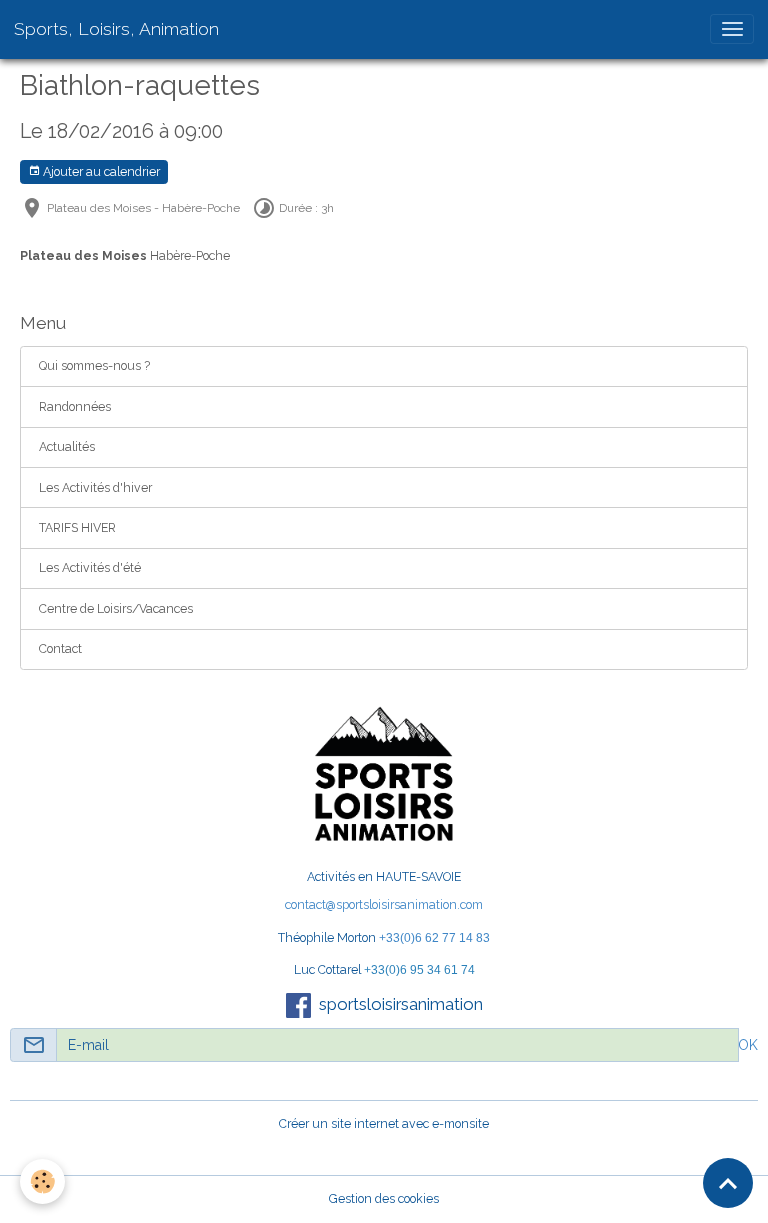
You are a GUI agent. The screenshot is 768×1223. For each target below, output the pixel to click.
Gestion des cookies (384, 1198)
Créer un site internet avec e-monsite (384, 1123)
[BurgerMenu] (732, 29)
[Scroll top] (728, 1183)
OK (748, 1045)
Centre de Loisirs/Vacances (116, 608)
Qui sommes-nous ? (94, 365)
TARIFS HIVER (77, 527)
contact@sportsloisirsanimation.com (384, 904)
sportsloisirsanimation (401, 1004)
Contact (60, 648)
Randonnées (75, 406)
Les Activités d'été (90, 567)
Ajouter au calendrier (100, 171)
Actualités (67, 446)
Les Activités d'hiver (95, 487)
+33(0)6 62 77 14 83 (434, 938)
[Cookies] (42, 1181)
